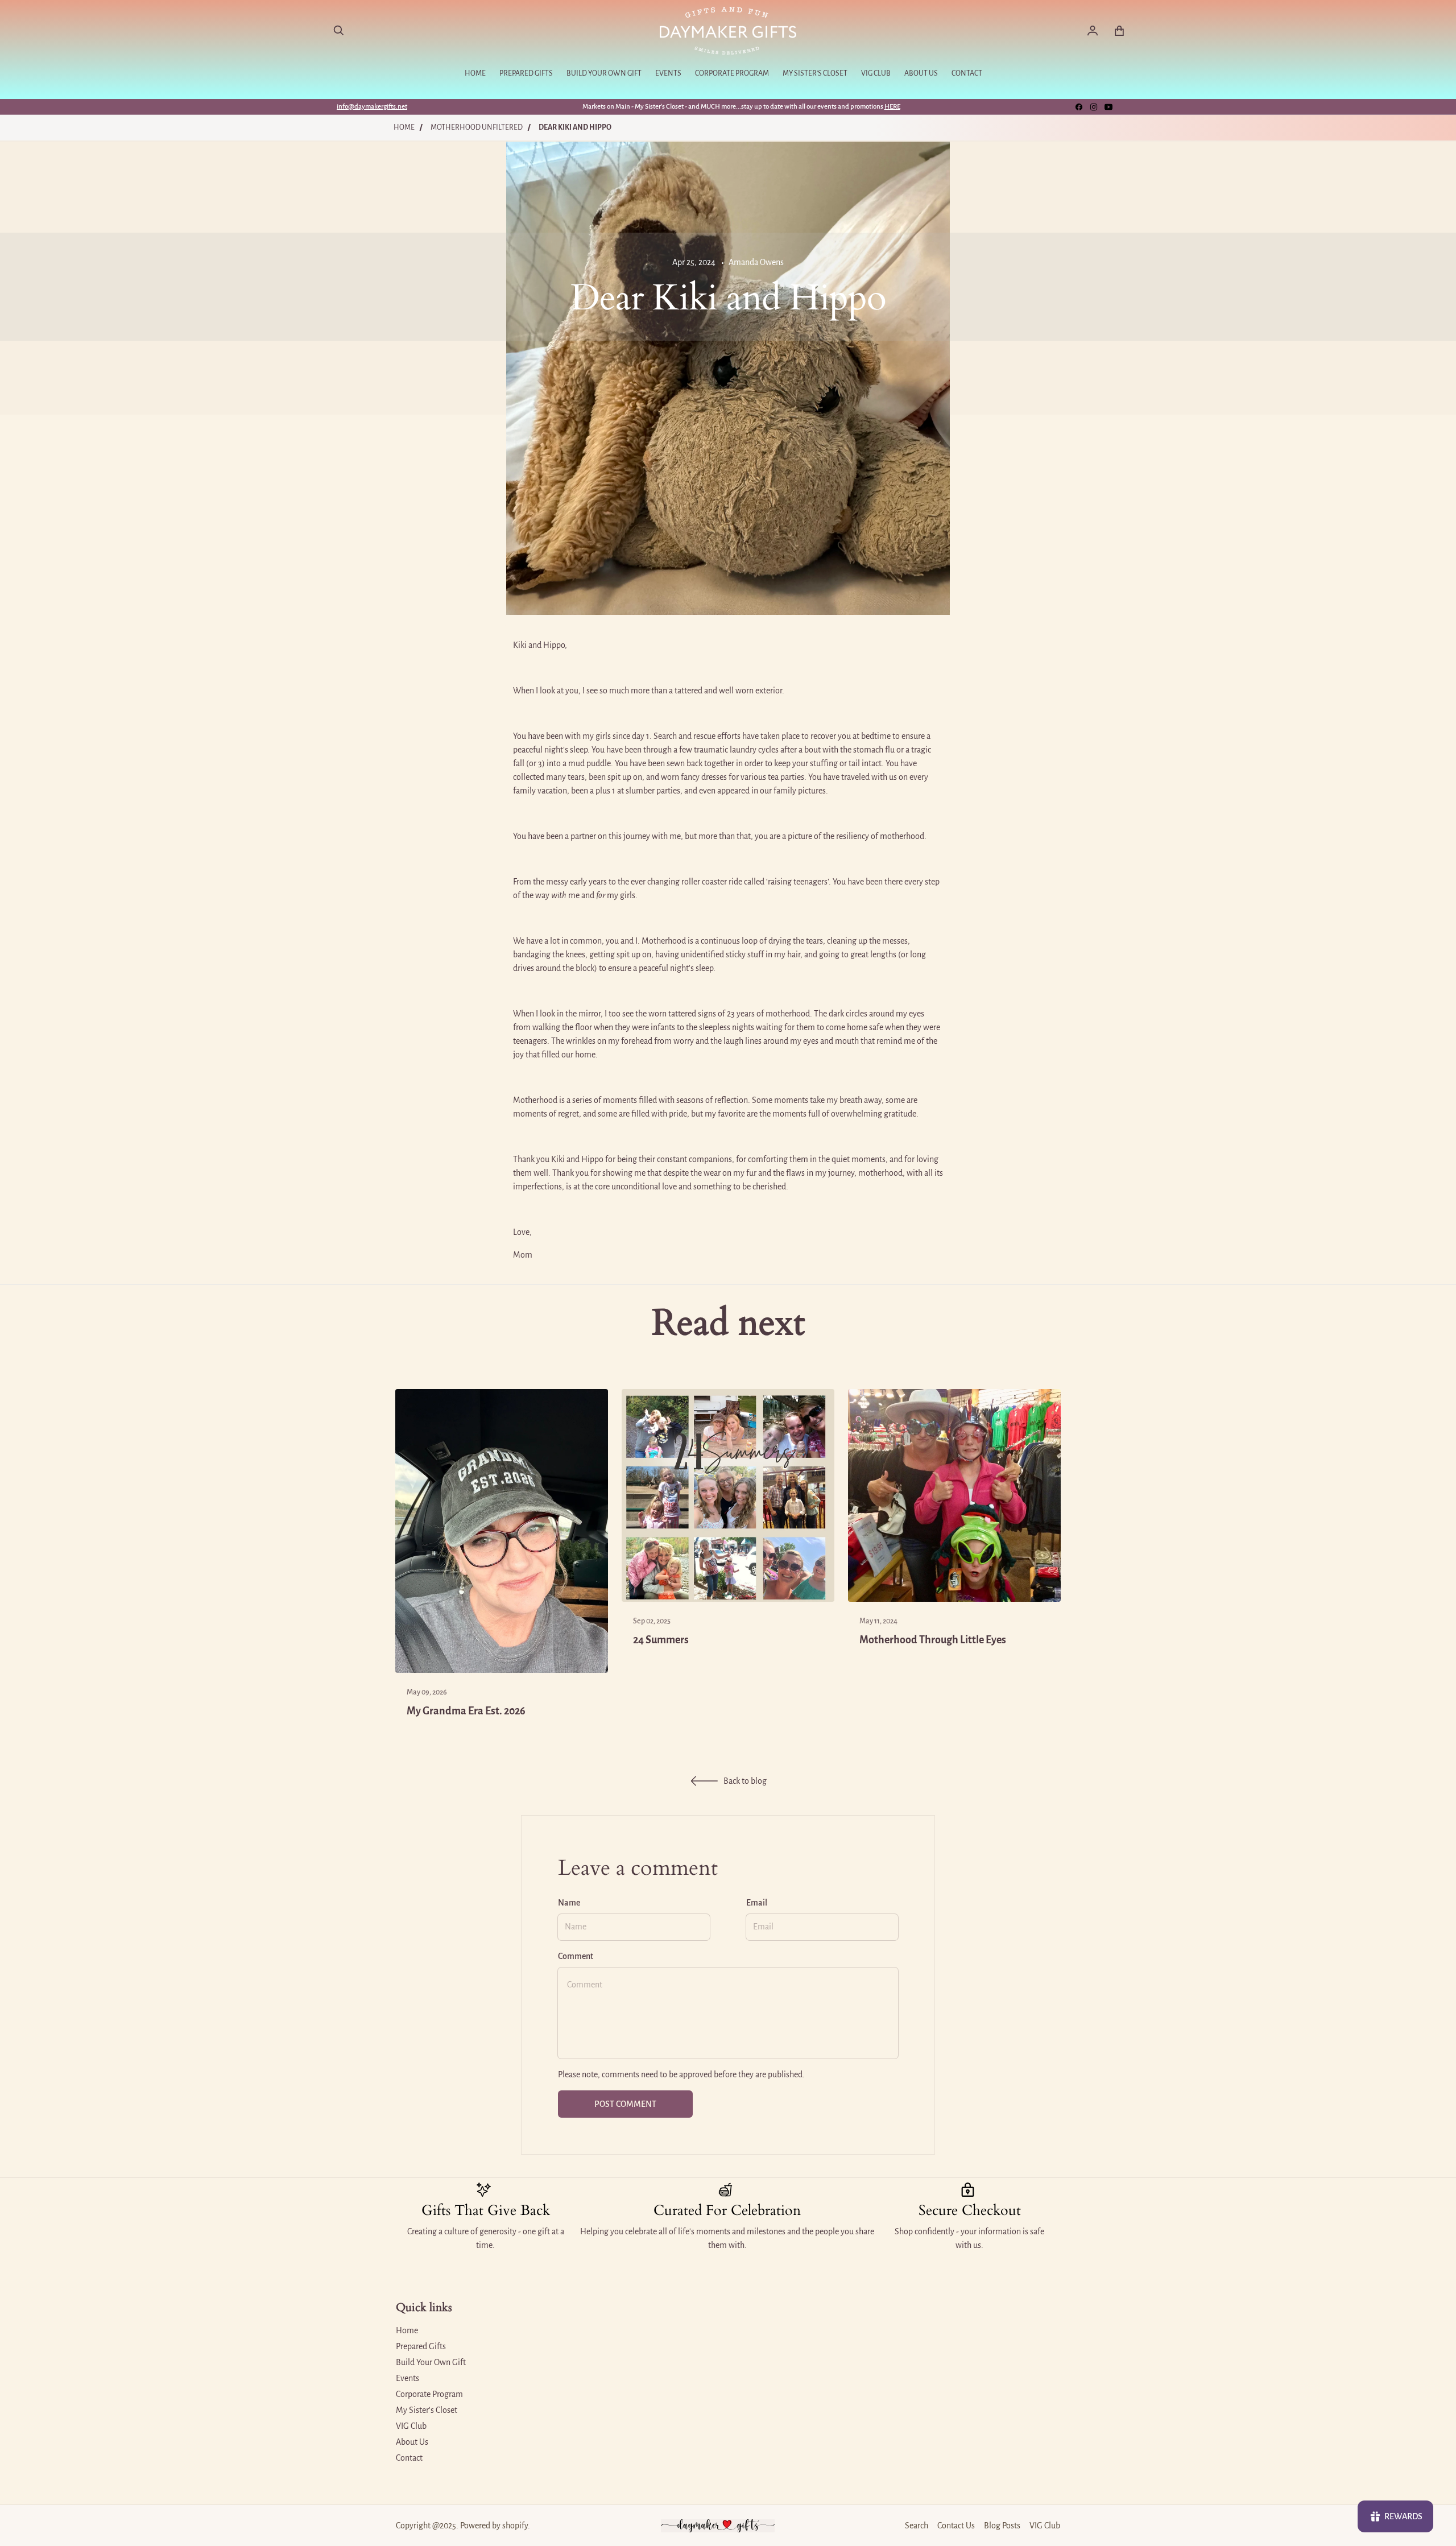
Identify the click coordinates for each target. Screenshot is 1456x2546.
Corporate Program (429, 2394)
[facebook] (1079, 107)
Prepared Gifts (421, 2346)
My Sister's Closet (427, 2410)
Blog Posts (1002, 2526)
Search (917, 2526)
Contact (409, 2458)
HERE (892, 107)
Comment (576, 1956)
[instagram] (1094, 107)
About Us (412, 2442)
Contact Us (956, 2526)
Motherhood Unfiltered (477, 127)
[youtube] (1108, 107)
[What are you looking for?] (339, 31)
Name (569, 1903)
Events (408, 2378)
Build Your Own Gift (431, 2362)
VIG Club (411, 2426)
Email (757, 1903)
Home (404, 127)
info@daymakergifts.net (372, 107)
